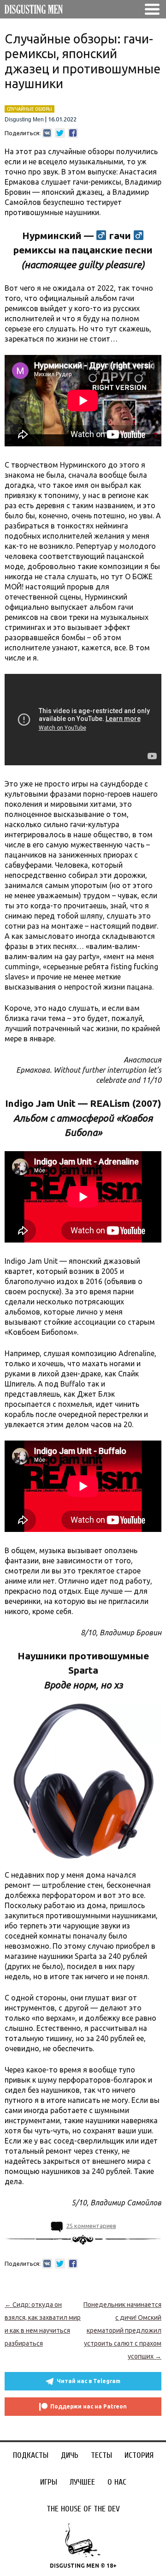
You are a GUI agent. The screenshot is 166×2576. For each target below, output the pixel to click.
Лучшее (82, 2482)
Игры (49, 2482)
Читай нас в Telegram (89, 2381)
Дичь (70, 2455)
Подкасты (31, 2455)
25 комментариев (91, 2226)
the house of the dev (83, 2509)
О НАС (117, 2482)
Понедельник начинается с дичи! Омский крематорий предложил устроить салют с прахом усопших (122, 2330)
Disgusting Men (24, 120)
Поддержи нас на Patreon (89, 2406)
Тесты (101, 2455)
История (139, 2455)
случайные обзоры (30, 109)
